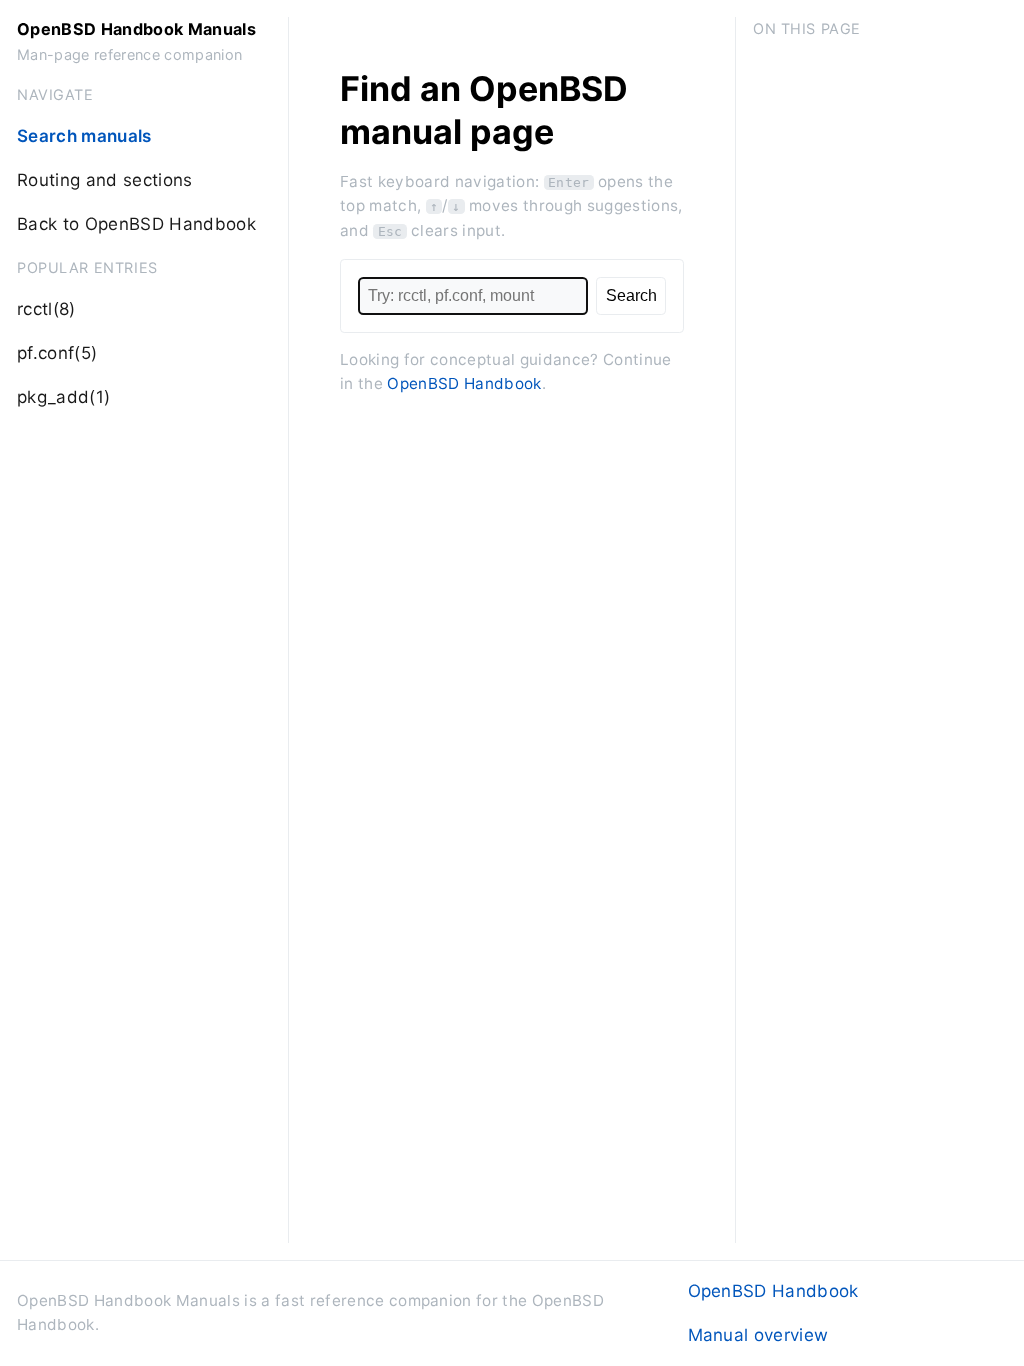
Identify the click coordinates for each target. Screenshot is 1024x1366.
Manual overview (758, 1335)
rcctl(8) (46, 309)
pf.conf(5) (57, 353)
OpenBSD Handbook (464, 383)
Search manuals (84, 136)
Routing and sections (105, 180)
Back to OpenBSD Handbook (136, 224)
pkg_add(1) (63, 397)
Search (631, 295)
